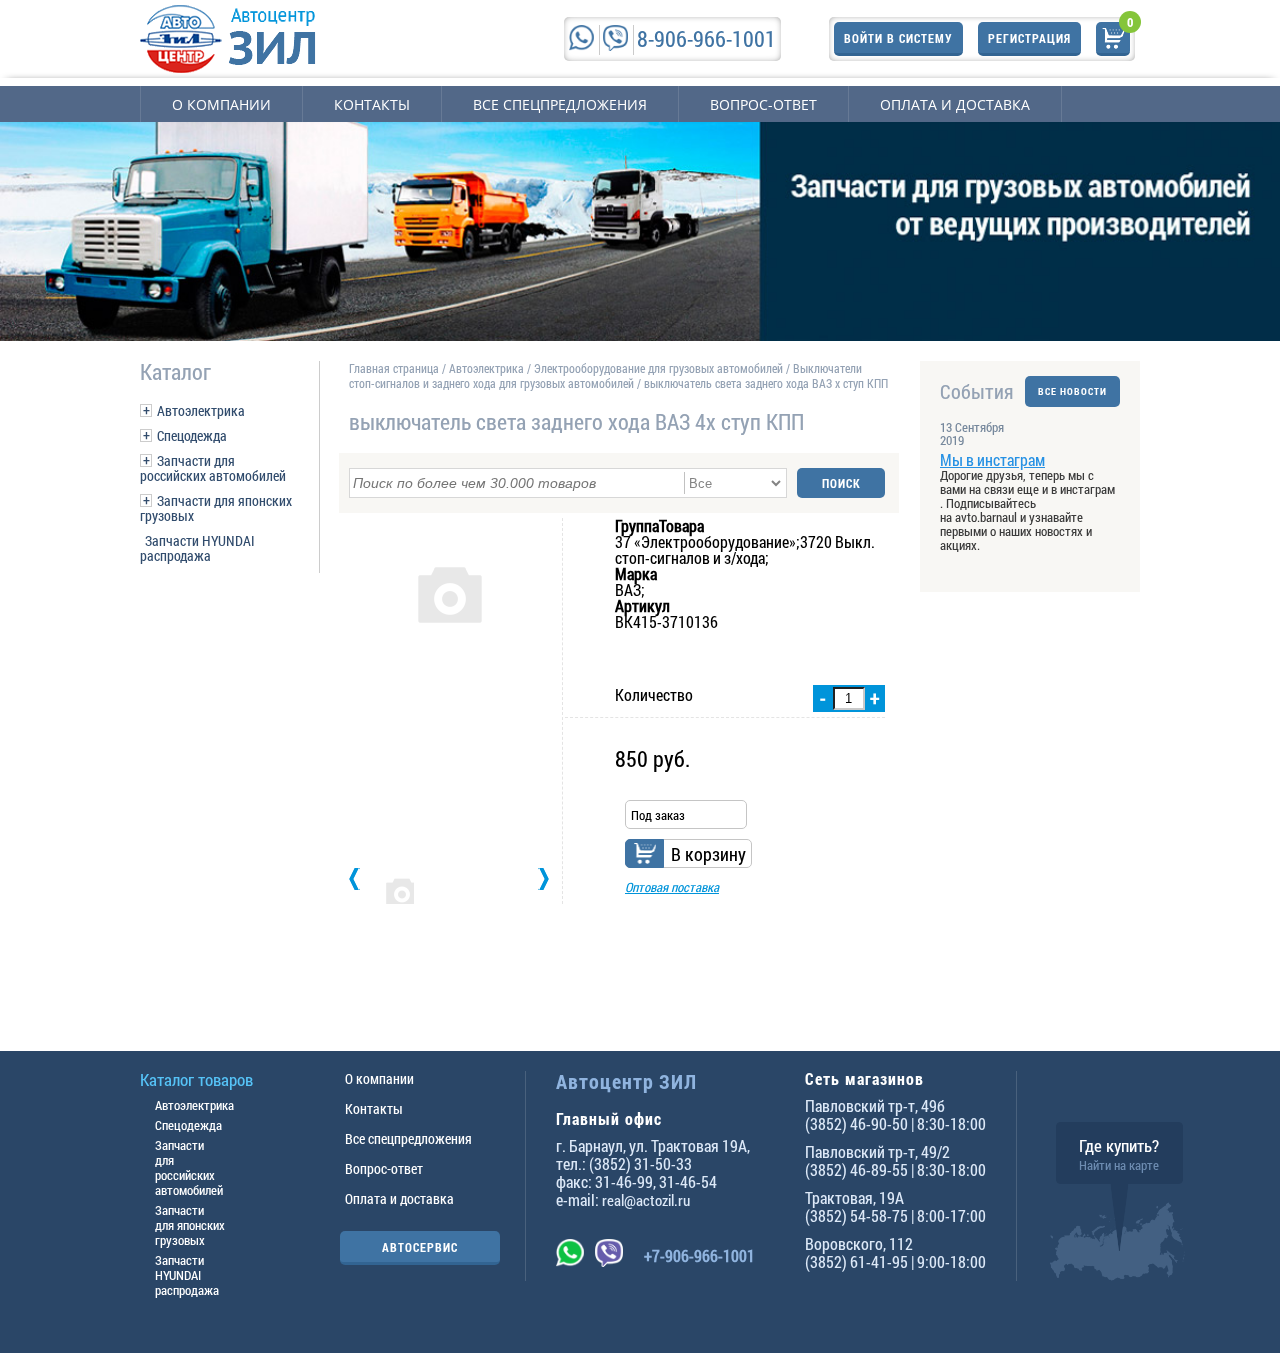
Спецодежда (192, 435)
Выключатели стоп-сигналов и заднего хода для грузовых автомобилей (605, 375)
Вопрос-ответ (763, 104)
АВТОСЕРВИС (420, 1247)
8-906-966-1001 (706, 38)
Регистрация (1029, 38)
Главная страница (394, 368)
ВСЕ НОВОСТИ (1072, 391)
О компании (221, 104)
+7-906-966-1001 (699, 1255)
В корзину (708, 854)
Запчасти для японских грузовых (216, 508)
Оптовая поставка (672, 887)
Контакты (372, 104)
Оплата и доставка (955, 104)
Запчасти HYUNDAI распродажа (197, 548)
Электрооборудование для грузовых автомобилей (660, 368)
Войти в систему (898, 38)
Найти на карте (1119, 1165)
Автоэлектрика (201, 410)
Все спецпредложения (560, 104)
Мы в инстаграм (992, 459)
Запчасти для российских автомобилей (213, 468)
